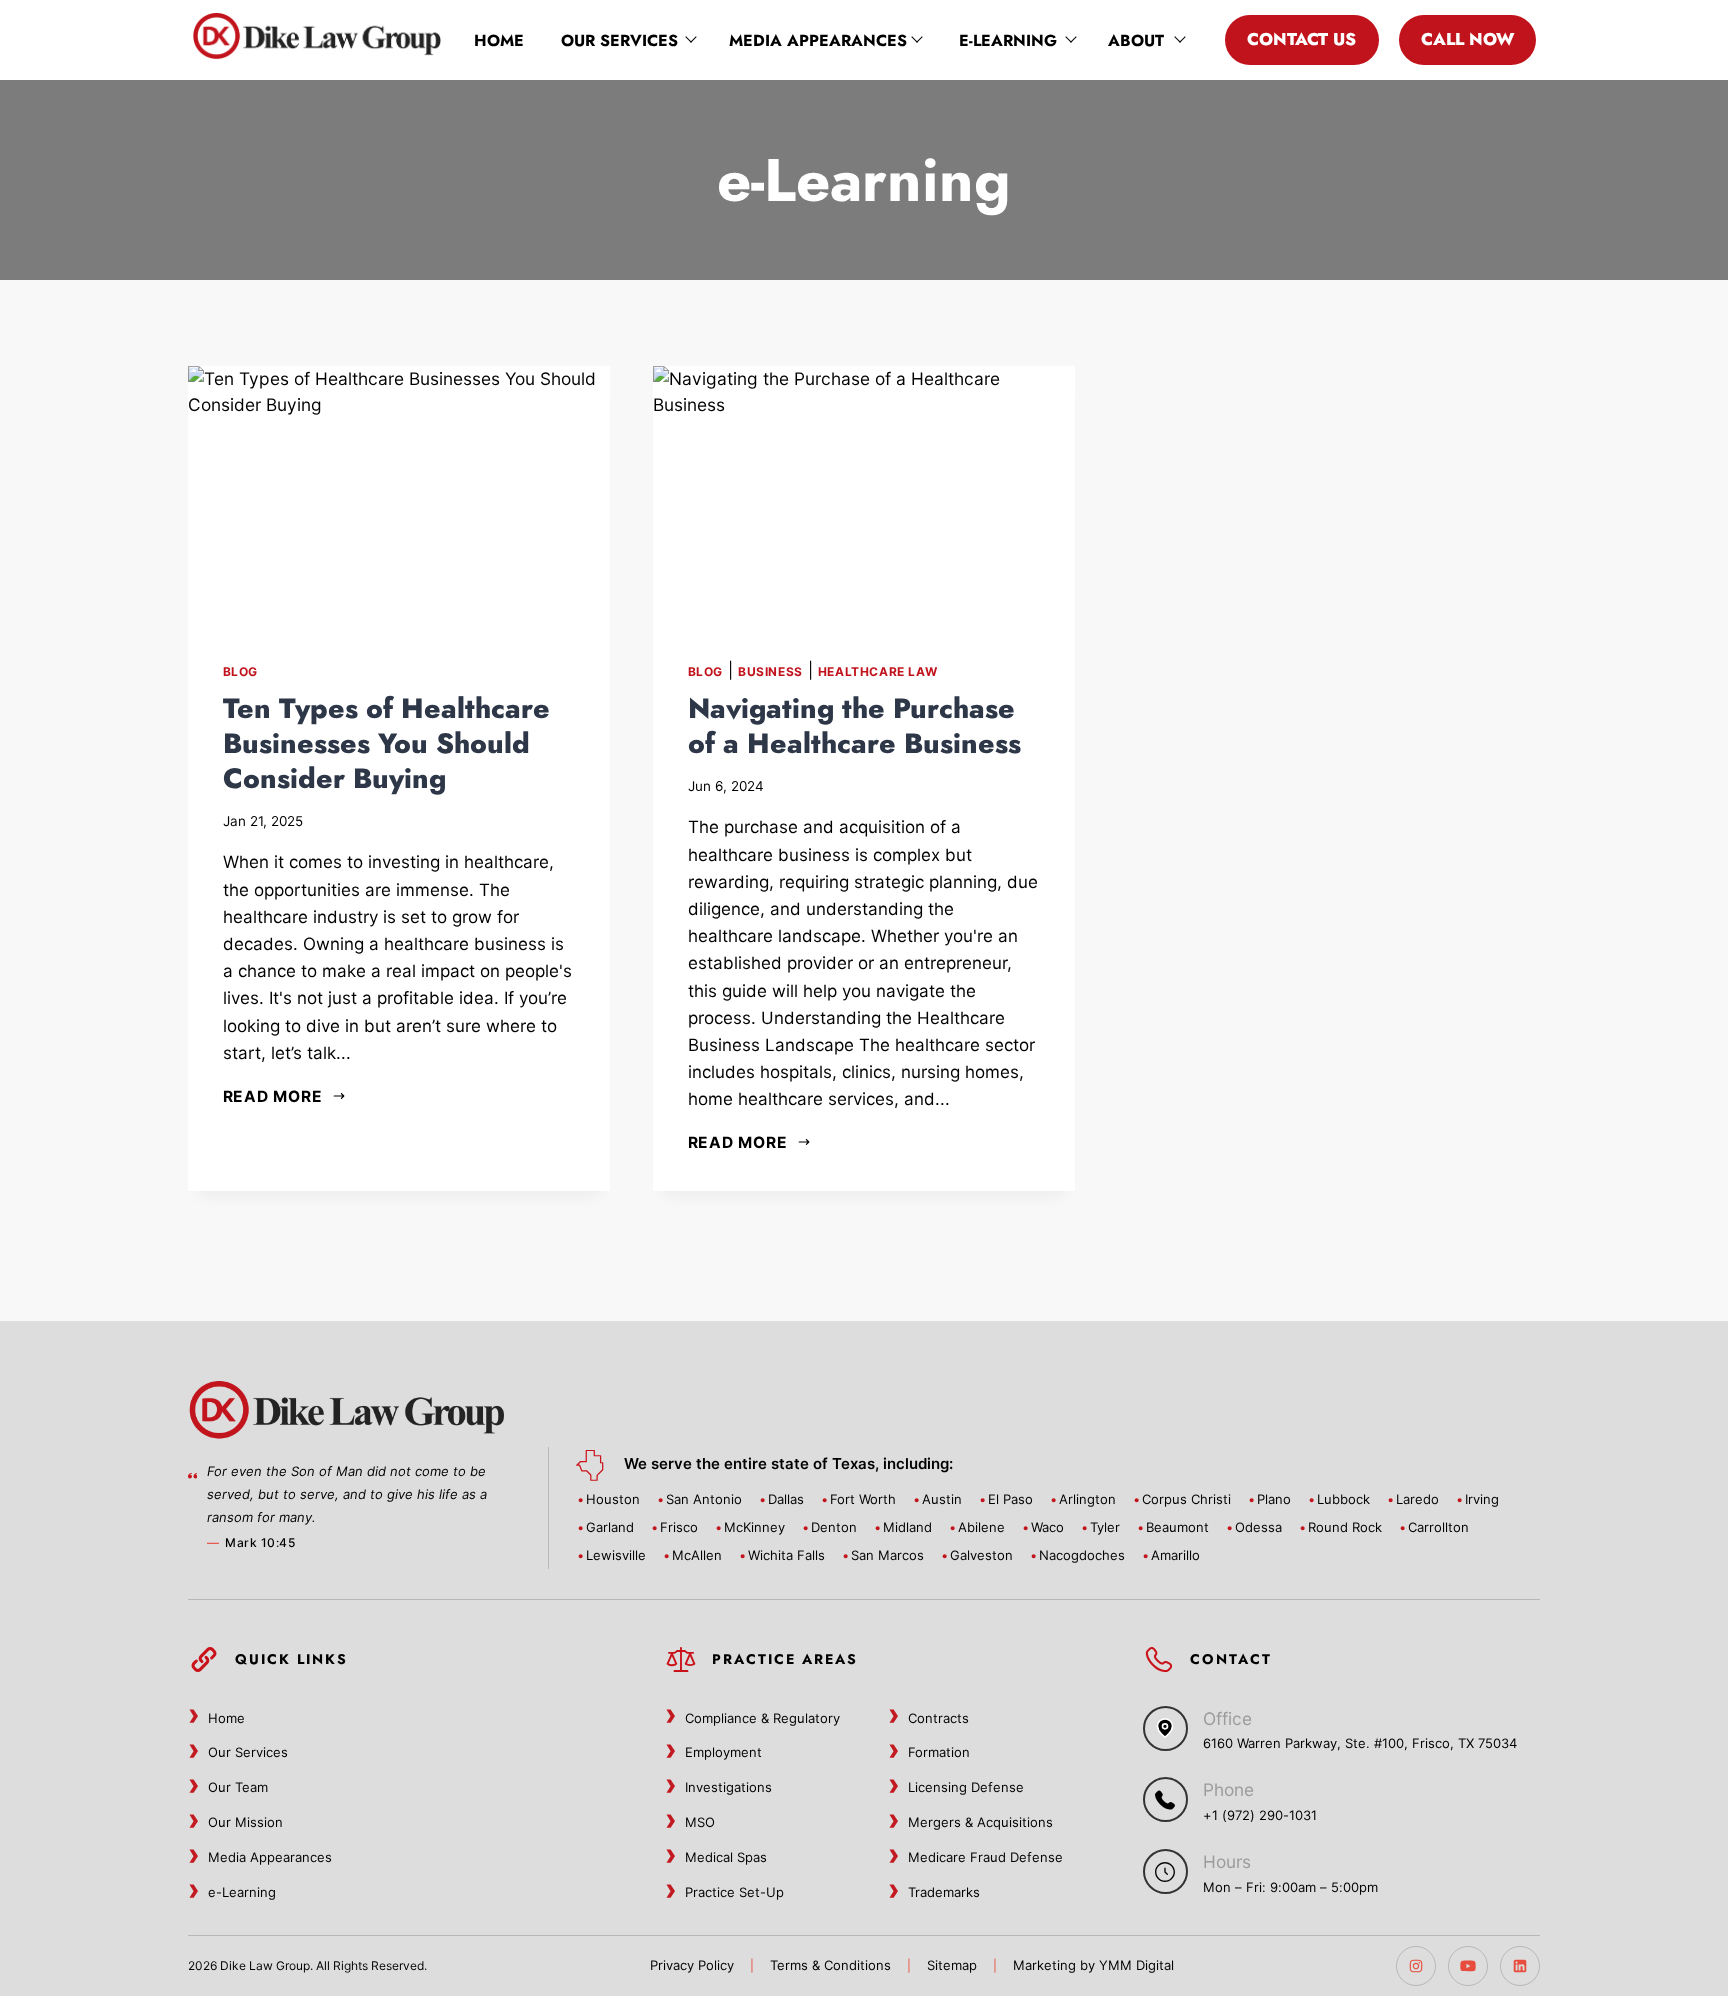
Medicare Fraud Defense (985, 1857)
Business (770, 671)
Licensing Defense (966, 1787)
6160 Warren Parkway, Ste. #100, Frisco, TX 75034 (1360, 1743)
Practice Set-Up (734, 1892)
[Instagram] (1416, 1966)
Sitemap (952, 1965)
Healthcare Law (877, 671)
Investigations (728, 1787)
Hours (1227, 1861)
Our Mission (245, 1822)
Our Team (238, 1787)
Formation (939, 1752)
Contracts (938, 1718)
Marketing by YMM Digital (1093, 1965)
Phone (1228, 1789)
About (1136, 40)
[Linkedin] (1520, 1966)
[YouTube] (1468, 1966)
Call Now (1467, 39)
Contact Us (1301, 39)
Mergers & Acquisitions (980, 1822)
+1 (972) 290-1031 (1260, 1815)
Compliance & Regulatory (762, 1718)
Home (499, 40)
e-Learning (1008, 40)
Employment (723, 1752)
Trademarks (944, 1892)
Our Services (619, 40)
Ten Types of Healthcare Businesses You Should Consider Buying (386, 743)
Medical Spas (726, 1857)
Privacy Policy (692, 1965)
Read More (273, 1096)
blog (240, 671)
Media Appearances (818, 40)
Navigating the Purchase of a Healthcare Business (854, 726)
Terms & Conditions (830, 1965)
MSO (700, 1822)
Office (1227, 1718)
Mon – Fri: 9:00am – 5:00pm (1290, 1887)
